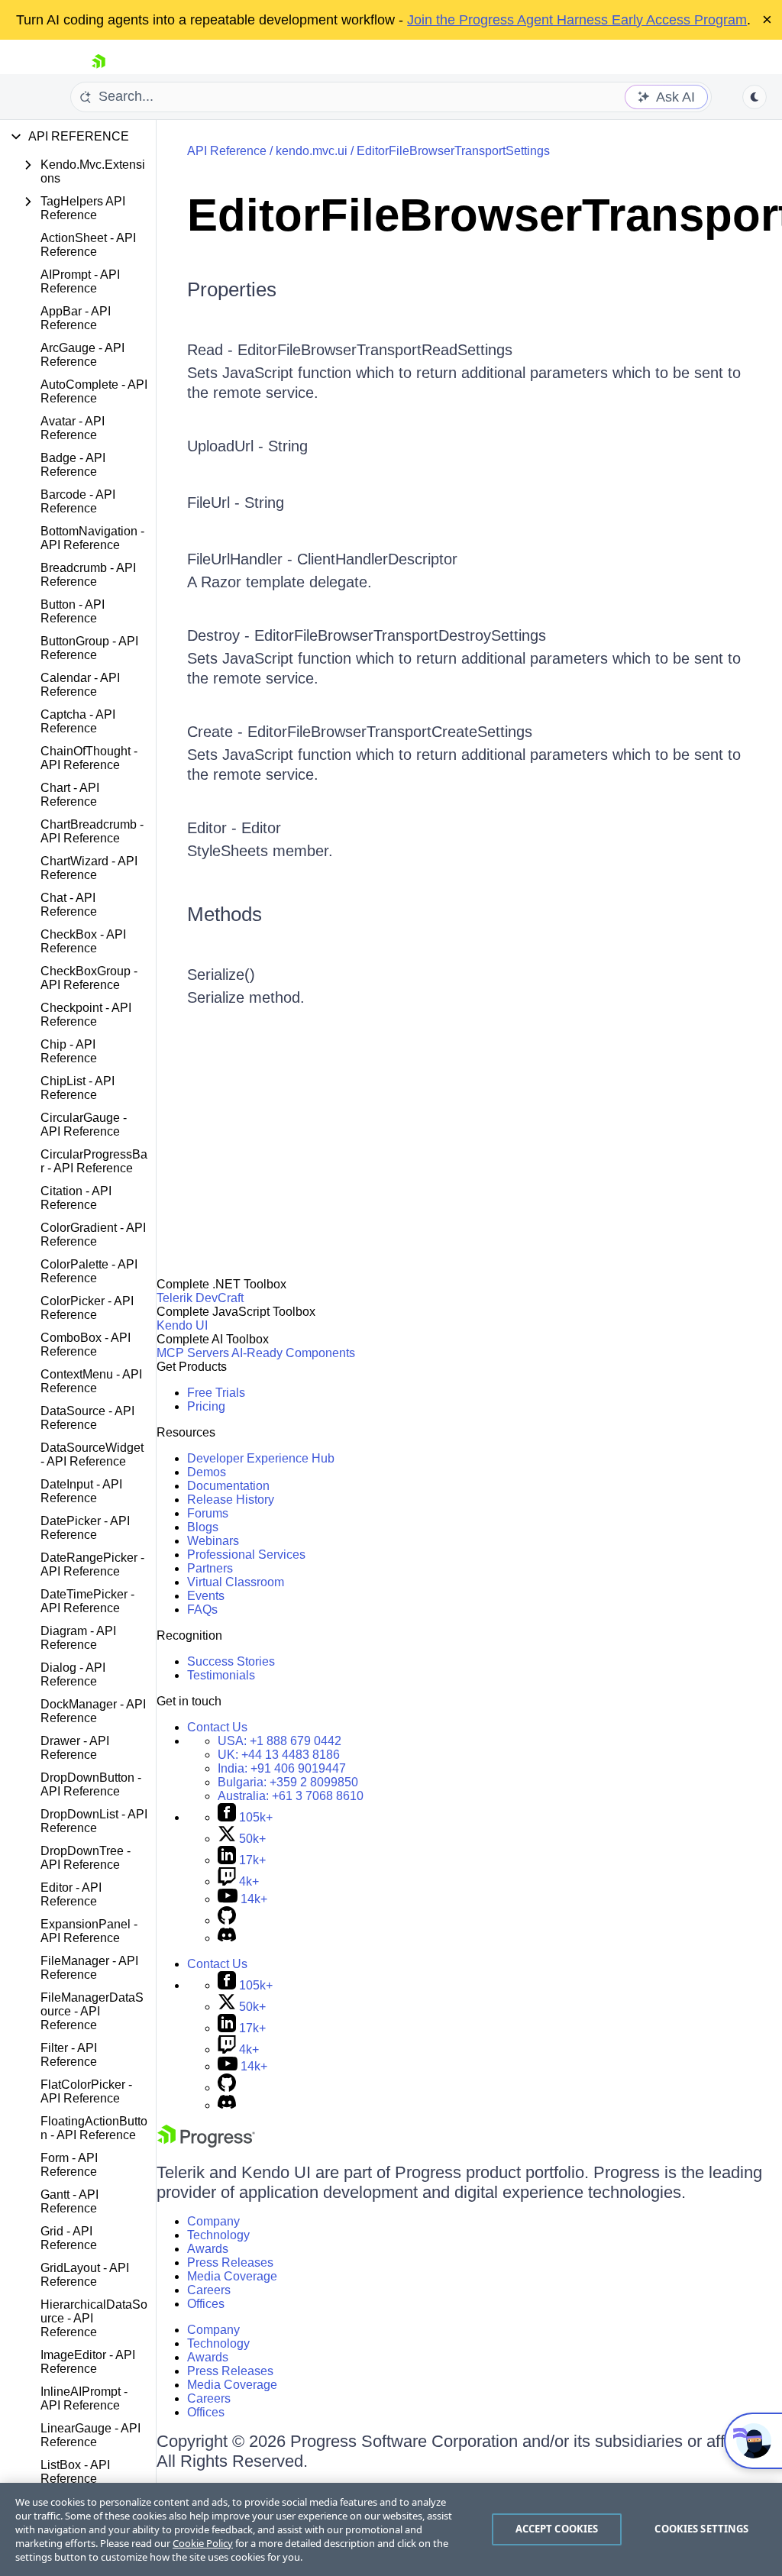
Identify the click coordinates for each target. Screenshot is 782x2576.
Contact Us (217, 1727)
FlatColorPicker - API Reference (86, 2091)
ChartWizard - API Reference (89, 868)
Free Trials (216, 1393)
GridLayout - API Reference (85, 2275)
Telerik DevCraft (200, 1298)
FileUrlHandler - (242, 559)
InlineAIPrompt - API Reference (84, 2398)
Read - (212, 350)
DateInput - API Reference (81, 1491)
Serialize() (221, 974)
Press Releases (230, 2262)
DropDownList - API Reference (94, 1821)
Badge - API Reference (73, 465)
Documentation (228, 1486)
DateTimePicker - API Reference (87, 1601)
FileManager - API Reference (89, 1968)
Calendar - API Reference (80, 685)
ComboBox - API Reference (86, 1345)
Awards (208, 2249)
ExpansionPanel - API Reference (89, 1931)
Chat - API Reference (69, 905)
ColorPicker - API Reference (87, 1308)
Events (206, 1596)
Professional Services (246, 1555)
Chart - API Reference (70, 795)
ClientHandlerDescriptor (377, 559)
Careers (209, 2290)
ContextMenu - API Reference (91, 1381)
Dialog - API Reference (73, 1674)
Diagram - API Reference (78, 1638)
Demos (207, 1472)
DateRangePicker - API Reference (92, 1564)
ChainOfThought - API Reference (89, 758)
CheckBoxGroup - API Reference (89, 978)
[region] (391, 2529)
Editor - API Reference (71, 1894)
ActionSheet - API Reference (88, 245)
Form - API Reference (69, 2165)
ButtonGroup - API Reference (89, 648)
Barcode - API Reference (78, 501)
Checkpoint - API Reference (86, 1015)
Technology (218, 2235)
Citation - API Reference (76, 1198)
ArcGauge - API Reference (82, 355)
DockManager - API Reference (93, 1711)
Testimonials (221, 1675)
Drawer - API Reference (75, 1748)
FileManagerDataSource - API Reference (92, 2011)
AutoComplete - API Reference (94, 391)
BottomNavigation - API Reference (92, 538)
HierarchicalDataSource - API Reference (94, 2318)
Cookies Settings (701, 2529)
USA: (280, 1741)
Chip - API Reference (69, 1051)
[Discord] (227, 1938)
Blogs (203, 1527)
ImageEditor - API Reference (88, 2362)
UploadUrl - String (247, 446)
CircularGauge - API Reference (84, 1125)
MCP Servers (193, 1353)
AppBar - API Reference (76, 318)
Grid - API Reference (69, 2238)
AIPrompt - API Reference (80, 281)
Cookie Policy (203, 2543)
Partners (210, 1568)
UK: (279, 1755)
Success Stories (231, 1661)
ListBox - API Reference (75, 2472)
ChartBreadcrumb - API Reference (92, 831)
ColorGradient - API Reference (93, 1235)
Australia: (291, 1796)
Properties (232, 289)
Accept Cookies (557, 2529)
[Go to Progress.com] (206, 2143)
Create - (217, 732)
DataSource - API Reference (87, 1418)
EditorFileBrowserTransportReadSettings (375, 350)
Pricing (206, 1406)
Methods (225, 914)
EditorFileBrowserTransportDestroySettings (400, 635)
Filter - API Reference (69, 2055)
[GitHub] (227, 1920)
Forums (208, 1513)
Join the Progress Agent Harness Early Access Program (577, 20)
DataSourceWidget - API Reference (92, 1454)
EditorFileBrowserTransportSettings (453, 151)
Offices (206, 2304)
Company (213, 2221)
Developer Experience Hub (261, 1458)
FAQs (202, 1610)
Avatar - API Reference (73, 428)
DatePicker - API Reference (85, 1528)
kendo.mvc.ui (312, 151)
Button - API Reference (73, 611)
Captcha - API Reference (78, 721)
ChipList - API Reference (78, 1088)
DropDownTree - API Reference (86, 1858)
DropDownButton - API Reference (91, 1784)
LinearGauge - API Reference (90, 2435)
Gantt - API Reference (69, 2201)
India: (282, 1768)
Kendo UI (182, 1325)
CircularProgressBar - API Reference (94, 1161)
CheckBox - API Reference (83, 941)
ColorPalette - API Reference (89, 1271)
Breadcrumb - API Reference (88, 575)
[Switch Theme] (755, 97)
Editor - (214, 828)
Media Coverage (232, 2276)
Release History (231, 1500)
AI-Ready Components (293, 1353)
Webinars (213, 1541)
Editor (261, 828)
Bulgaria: (288, 1782)
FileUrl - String (236, 503)
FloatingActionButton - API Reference (94, 2128)
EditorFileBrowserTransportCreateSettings (390, 732)
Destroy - (221, 635)
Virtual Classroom (236, 1582)
